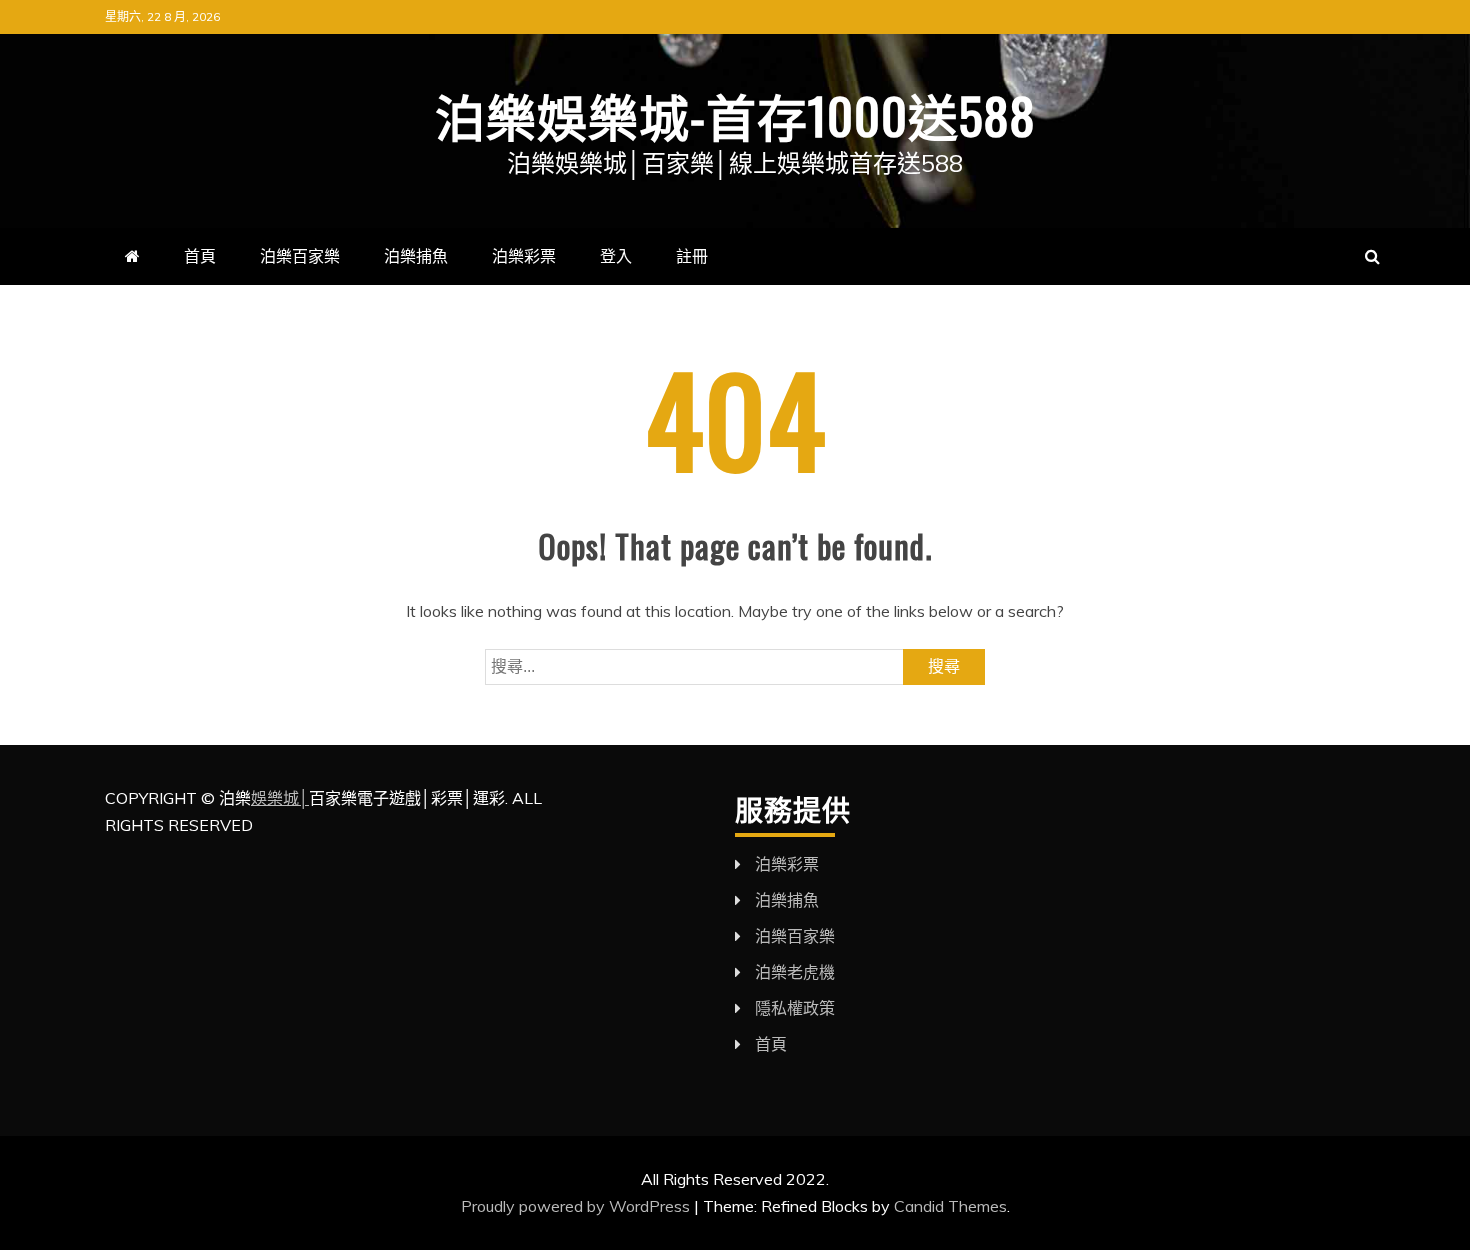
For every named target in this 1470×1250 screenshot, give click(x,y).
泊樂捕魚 (416, 256)
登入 (616, 256)
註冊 (692, 256)
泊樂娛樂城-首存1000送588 (735, 114)
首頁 (200, 256)
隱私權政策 (795, 1008)
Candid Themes (950, 1206)
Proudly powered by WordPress (577, 1206)
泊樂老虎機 (795, 972)
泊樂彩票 (524, 256)
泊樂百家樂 (300, 256)
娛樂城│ (280, 798)
